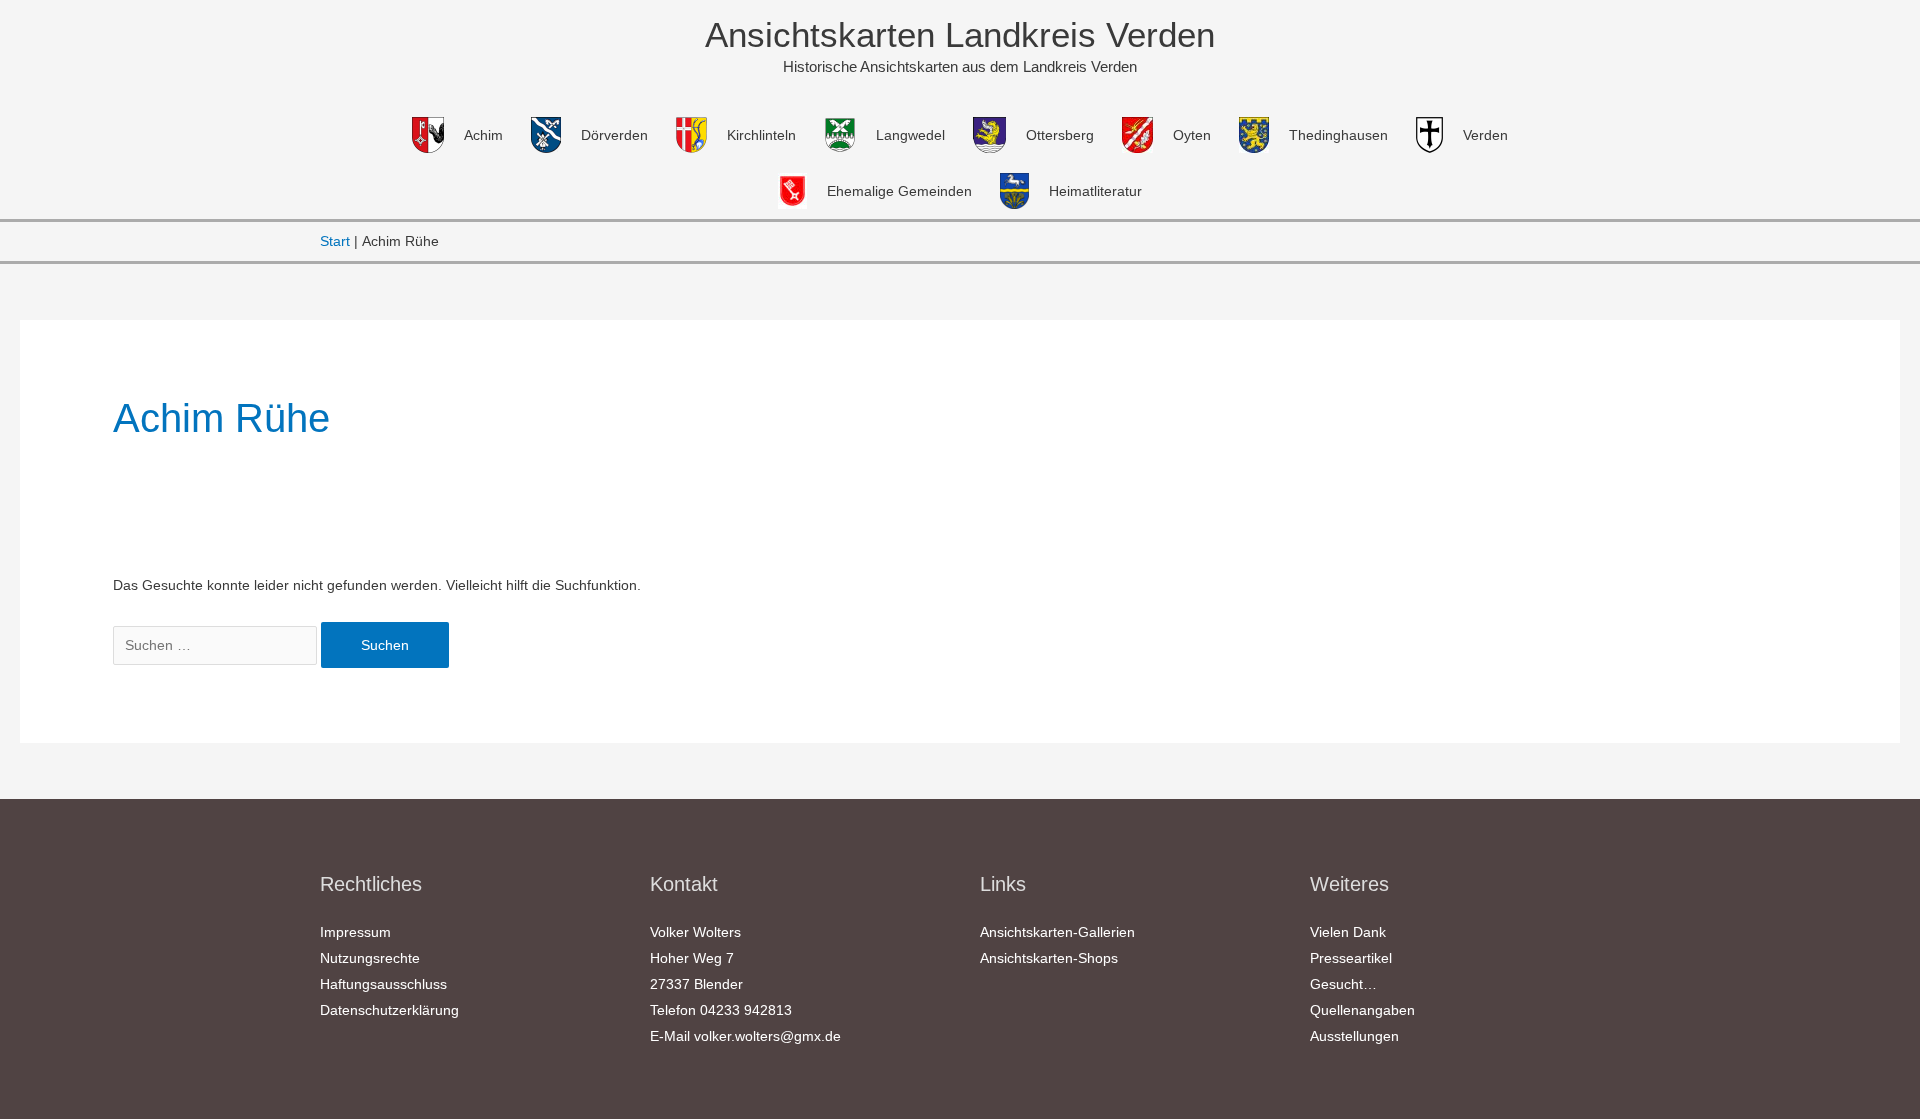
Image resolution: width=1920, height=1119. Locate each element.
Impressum (355, 932)
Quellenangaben (1362, 1010)
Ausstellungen (1354, 1036)
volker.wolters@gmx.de (767, 1036)
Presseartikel (1351, 958)
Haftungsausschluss (383, 984)
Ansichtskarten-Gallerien (1057, 932)
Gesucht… (1343, 984)
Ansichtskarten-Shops (1049, 958)
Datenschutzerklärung (389, 1010)
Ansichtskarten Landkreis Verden (960, 34)
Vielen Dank (1348, 932)
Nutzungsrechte (370, 958)
